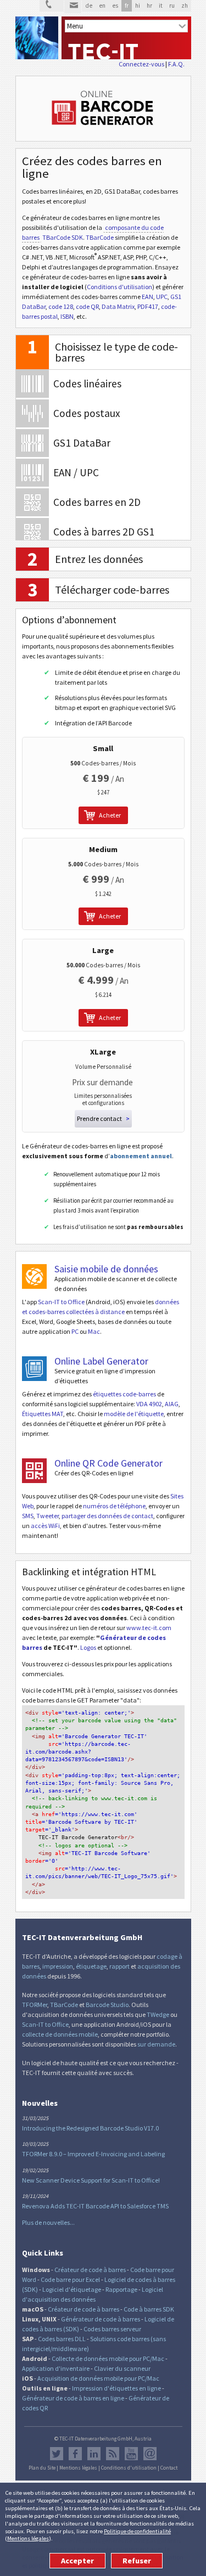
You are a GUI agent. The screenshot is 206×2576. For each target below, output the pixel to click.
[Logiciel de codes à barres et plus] (37, 38)
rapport (119, 1966)
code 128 (61, 306)
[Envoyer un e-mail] (73, 7)
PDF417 (148, 306)
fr (127, 5)
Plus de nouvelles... (48, 2222)
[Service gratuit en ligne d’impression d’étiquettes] (34, 1369)
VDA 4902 (149, 1404)
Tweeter (48, 1516)
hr (149, 5)
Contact (169, 2468)
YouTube (131, 2454)
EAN (147, 297)
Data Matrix (118, 306)
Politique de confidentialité (137, 2531)
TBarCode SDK (63, 237)
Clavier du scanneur (122, 2368)
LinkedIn (94, 2454)
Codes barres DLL (62, 2339)
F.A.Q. (176, 64)
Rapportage (121, 2289)
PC (75, 1331)
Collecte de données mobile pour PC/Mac (108, 2358)
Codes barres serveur (112, 2329)
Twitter (57, 2454)
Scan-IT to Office (61, 1302)
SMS (28, 1516)
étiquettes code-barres (124, 1394)
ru (172, 5)
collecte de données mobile (60, 2034)
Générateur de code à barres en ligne (73, 2398)
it (161, 5)
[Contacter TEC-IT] (52, 6)
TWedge (158, 2014)
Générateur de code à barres (101, 2319)
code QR (87, 306)
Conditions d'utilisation (119, 287)
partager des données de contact (107, 1516)
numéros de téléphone (114, 1506)
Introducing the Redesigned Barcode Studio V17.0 (90, 2128)
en (102, 5)
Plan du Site (42, 2468)
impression (58, 1966)
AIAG (172, 1404)
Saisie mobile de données (106, 1269)
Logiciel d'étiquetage (72, 2289)
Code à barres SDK (149, 2309)
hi (138, 5)
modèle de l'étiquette (134, 1414)
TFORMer (35, 2005)
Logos (88, 1647)
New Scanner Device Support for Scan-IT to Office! (91, 2180)
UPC (162, 297)
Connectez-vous (141, 64)
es (115, 5)
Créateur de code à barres (90, 2270)
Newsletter (150, 2454)
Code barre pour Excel (70, 2279)
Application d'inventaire (56, 2368)
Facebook (75, 2454)
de (89, 5)
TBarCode (100, 237)
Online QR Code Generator (108, 1463)
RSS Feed (113, 2454)
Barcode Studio (107, 2005)
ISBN (67, 316)
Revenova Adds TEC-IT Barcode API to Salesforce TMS (95, 2206)
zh (185, 5)
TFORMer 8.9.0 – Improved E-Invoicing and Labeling (93, 2154)
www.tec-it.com (149, 1628)
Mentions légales (28, 2538)
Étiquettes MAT (43, 1414)
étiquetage (91, 1966)
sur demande (156, 2044)
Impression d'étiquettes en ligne (116, 2388)
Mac (94, 1331)
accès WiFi (45, 1526)
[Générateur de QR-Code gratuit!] (34, 1471)
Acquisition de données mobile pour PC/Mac (98, 2378)
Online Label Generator (101, 1361)
